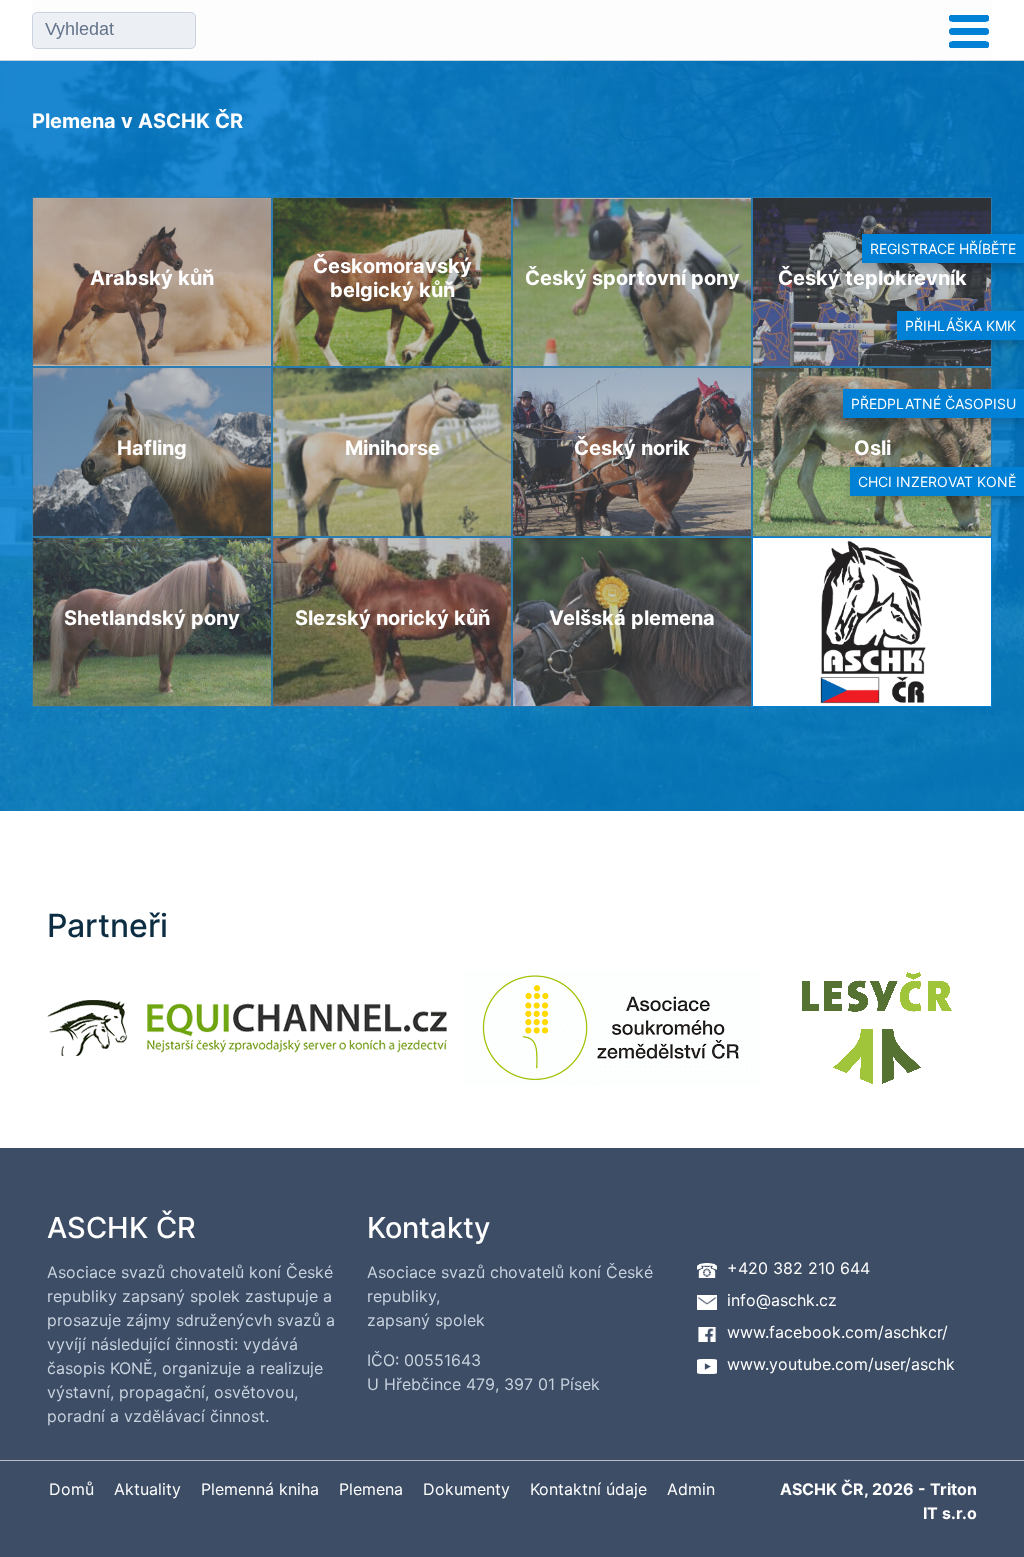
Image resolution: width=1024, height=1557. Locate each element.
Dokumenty (466, 1489)
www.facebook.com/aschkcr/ (837, 1332)
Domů (71, 1489)
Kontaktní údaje (588, 1489)
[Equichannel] (247, 1040)
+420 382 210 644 (798, 1268)
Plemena (371, 1489)
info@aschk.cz (782, 1300)
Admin (691, 1489)
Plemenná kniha (260, 1489)
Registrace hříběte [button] (943, 248)
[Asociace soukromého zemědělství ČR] (612, 1040)
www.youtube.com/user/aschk (841, 1364)
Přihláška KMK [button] (960, 325)
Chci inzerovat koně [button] (937, 481)
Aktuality (147, 1489)
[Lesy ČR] (877, 1040)
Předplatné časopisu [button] (933, 403)
